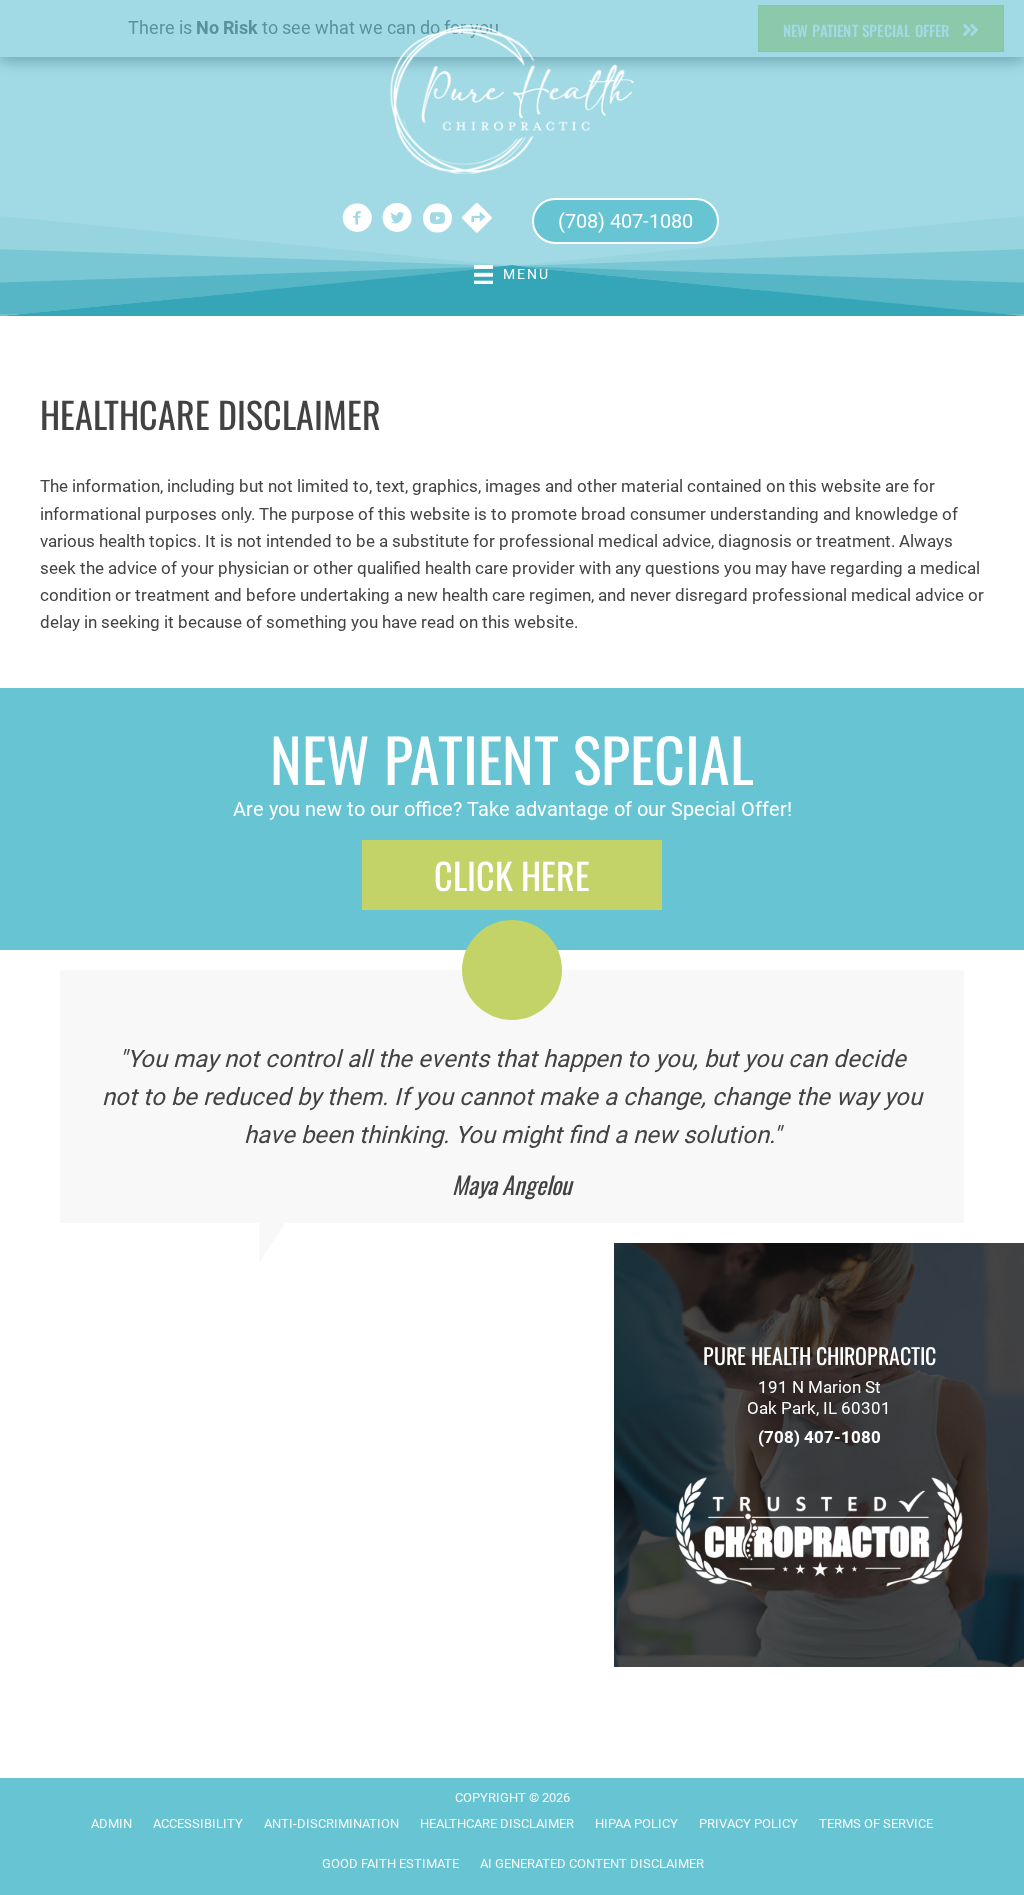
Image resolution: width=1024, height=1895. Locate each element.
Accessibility (198, 1823)
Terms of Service (876, 1823)
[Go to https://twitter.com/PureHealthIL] (397, 221)
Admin (111, 1823)
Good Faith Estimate (390, 1863)
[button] (512, 875)
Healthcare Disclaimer (497, 1823)
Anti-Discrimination (331, 1823)
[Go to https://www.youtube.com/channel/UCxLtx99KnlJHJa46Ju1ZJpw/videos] (437, 221)
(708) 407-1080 (819, 1437)
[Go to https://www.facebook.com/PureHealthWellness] (357, 221)
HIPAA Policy (636, 1823)
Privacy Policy (748, 1823)
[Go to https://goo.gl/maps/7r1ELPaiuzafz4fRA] (477, 220)
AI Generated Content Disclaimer (592, 1863)
